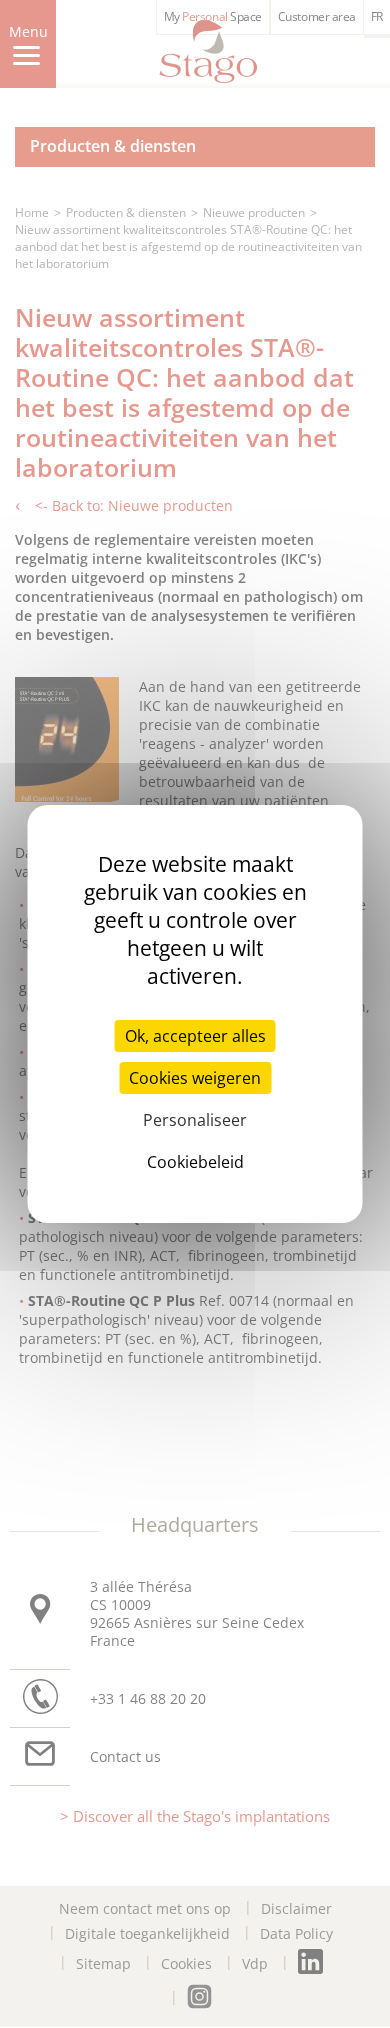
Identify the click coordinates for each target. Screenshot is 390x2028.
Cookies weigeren (195, 1078)
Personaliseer (195, 1120)
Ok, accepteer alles (195, 1036)
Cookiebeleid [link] (195, 1162)
